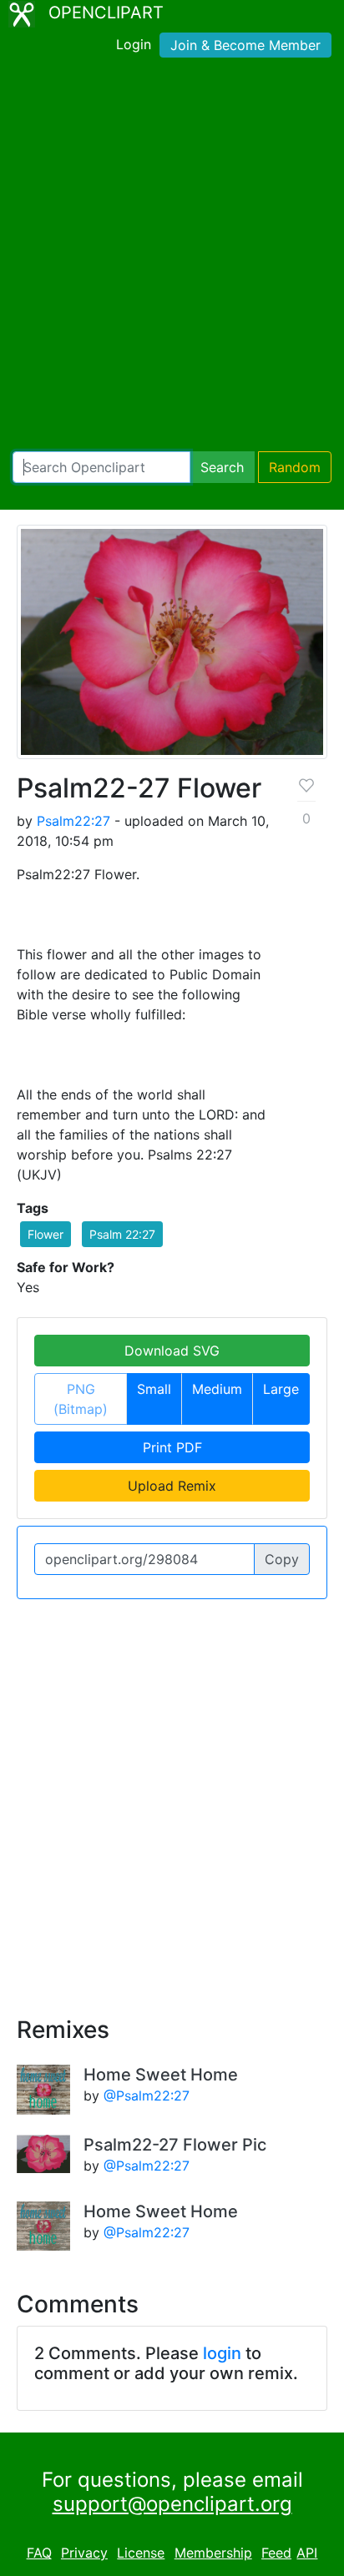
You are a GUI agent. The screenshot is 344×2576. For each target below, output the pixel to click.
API (307, 2553)
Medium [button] (217, 1389)
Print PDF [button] (172, 1447)
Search (222, 467)
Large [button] (281, 1389)
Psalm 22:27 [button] (122, 1234)
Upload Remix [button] (172, 1486)
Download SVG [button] (172, 1351)
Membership (213, 2553)
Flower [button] (46, 1234)
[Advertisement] (172, 258)
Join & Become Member (245, 45)
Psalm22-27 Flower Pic (175, 2145)
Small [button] (154, 1389)
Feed (276, 2553)
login (222, 2353)
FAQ (39, 2553)
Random (295, 467)
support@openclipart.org (172, 2504)
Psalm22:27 (73, 821)
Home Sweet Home (161, 2075)
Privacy (84, 2553)
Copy (282, 1559)
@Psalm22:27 (147, 2096)
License (141, 2553)
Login (134, 44)
